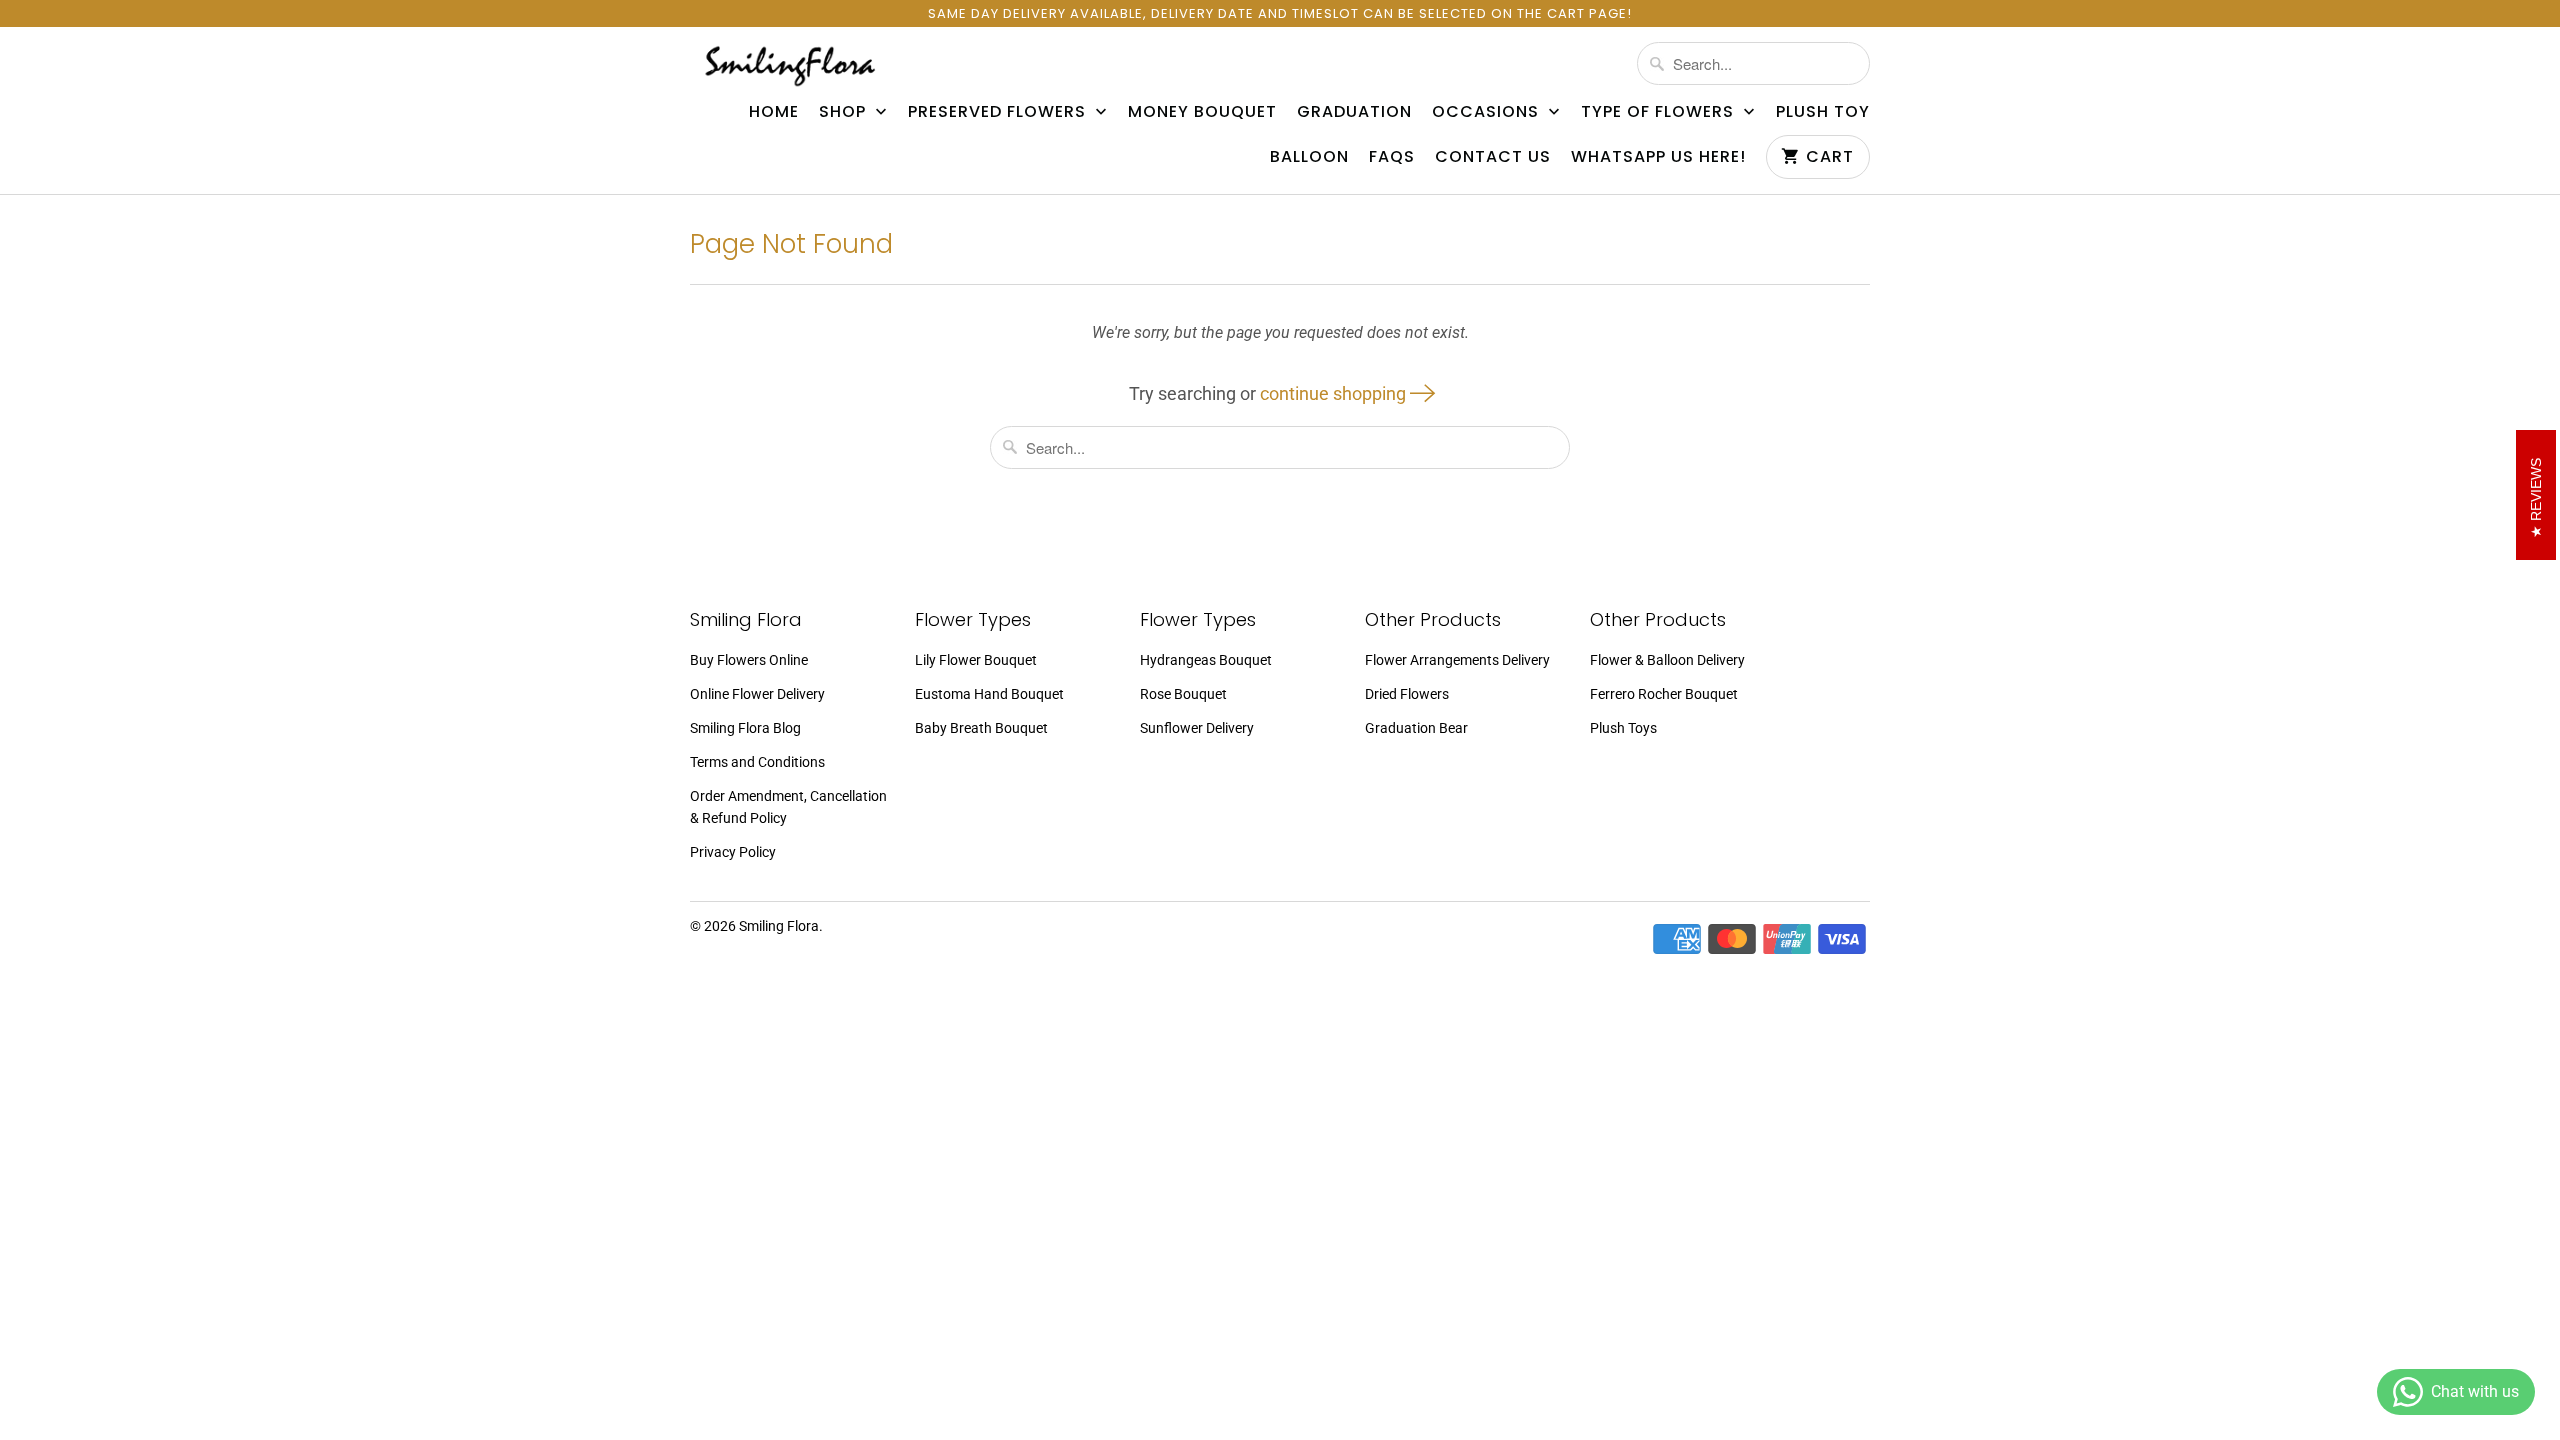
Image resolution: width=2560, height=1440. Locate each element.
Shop (845, 112)
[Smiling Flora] (790, 65)
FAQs (1392, 157)
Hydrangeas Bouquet (1206, 660)
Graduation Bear (1416, 728)
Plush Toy (1823, 112)
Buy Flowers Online (749, 660)
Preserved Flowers (999, 112)
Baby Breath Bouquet (981, 728)
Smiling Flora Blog (745, 728)
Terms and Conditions (757, 762)
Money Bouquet (1202, 112)
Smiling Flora (779, 926)
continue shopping (1335, 393)
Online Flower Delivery (757, 694)
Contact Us (1493, 157)
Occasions (1488, 112)
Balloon (1309, 157)
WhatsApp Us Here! (1658, 157)
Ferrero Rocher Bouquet (1664, 694)
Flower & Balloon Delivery (1667, 660)
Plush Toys (1623, 728)
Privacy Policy (733, 852)
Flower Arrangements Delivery (1457, 660)
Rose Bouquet (1183, 694)
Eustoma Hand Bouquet (989, 694)
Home (774, 112)
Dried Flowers (1407, 694)
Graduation (1354, 112)
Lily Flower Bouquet (976, 660)
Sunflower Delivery (1197, 728)
